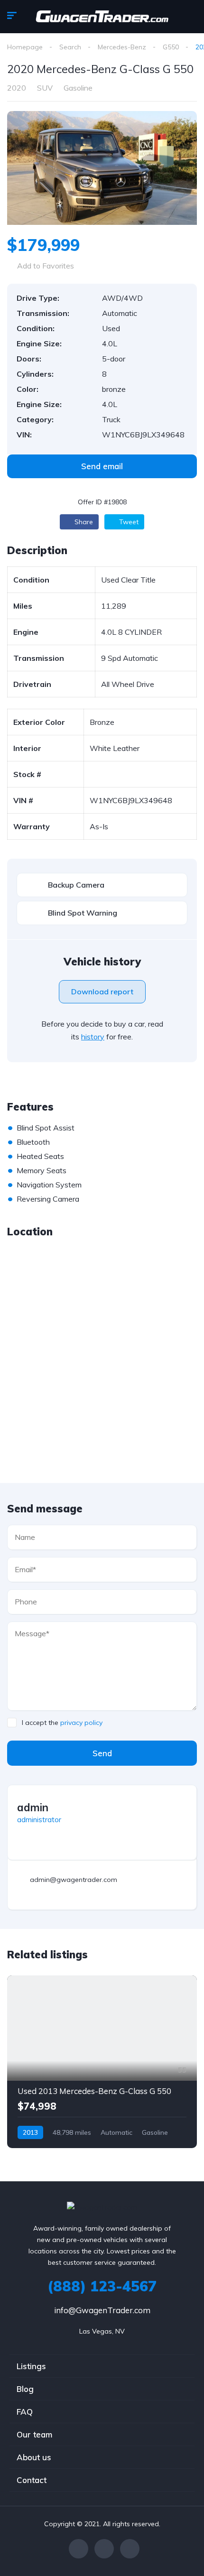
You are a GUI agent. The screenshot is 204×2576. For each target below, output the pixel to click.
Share (83, 522)
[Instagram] (130, 2549)
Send (102, 1753)
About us (34, 2457)
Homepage (25, 47)
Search (70, 47)
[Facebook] (79, 2549)
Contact (32, 2480)
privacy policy (81, 1723)
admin (33, 1807)
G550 (171, 47)
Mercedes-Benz (122, 47)
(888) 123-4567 (102, 2286)
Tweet (128, 522)
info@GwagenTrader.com (102, 2310)
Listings (31, 2366)
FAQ (25, 2412)
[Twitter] (104, 2549)
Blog (25, 2389)
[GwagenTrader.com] (102, 17)
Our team (34, 2434)
